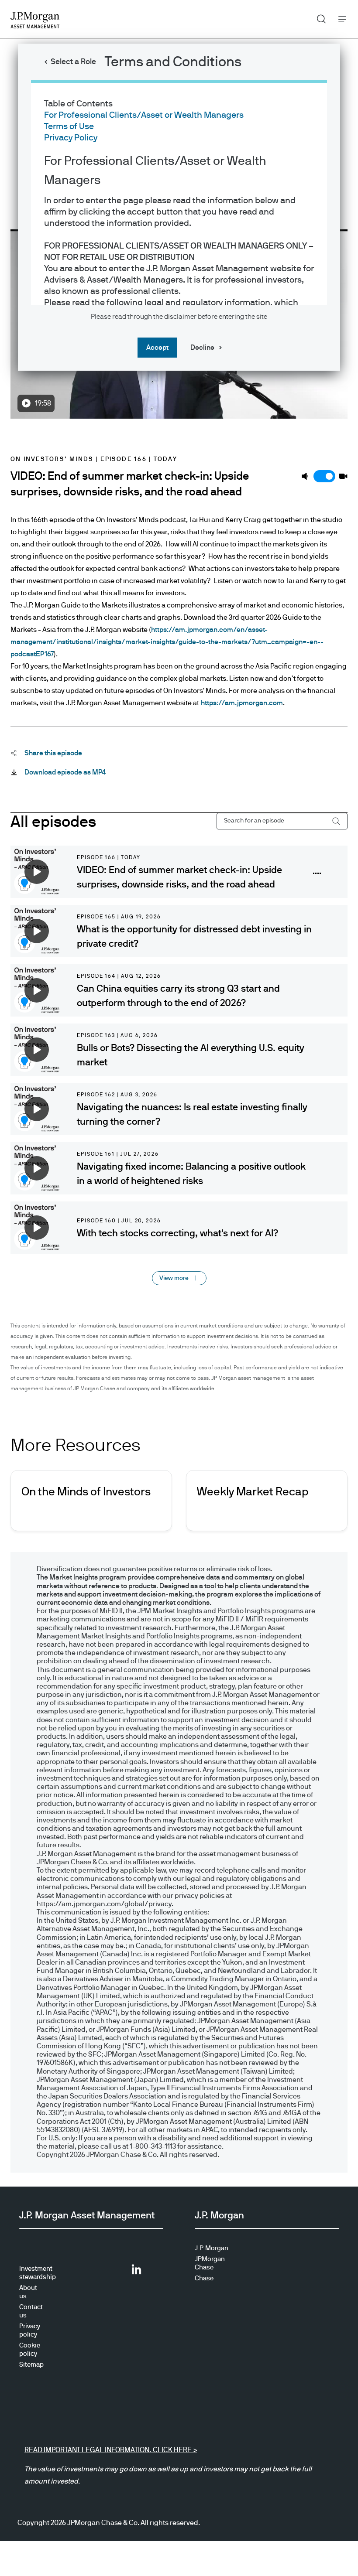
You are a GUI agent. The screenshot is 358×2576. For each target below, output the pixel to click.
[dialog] (179, 1288)
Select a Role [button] (73, 62)
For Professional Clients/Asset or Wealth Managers (144, 115)
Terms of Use (69, 126)
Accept (157, 348)
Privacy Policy (71, 138)
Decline (202, 348)
